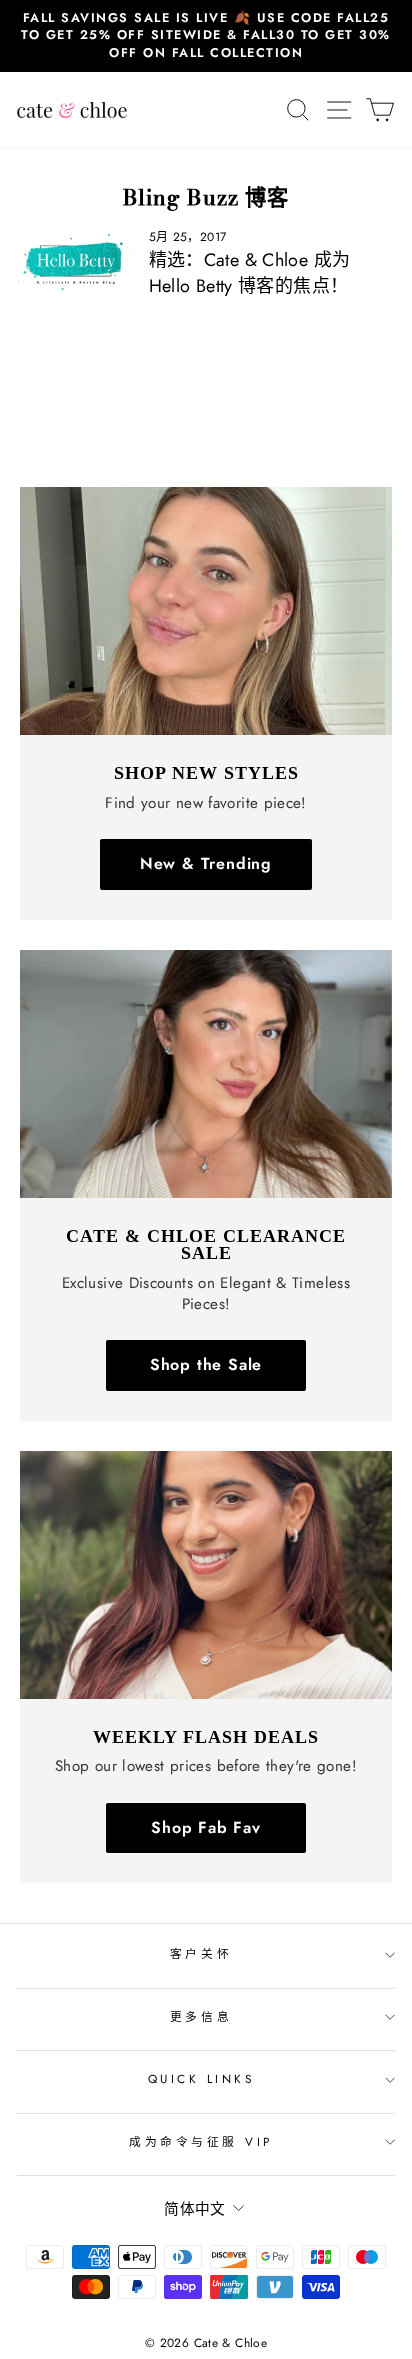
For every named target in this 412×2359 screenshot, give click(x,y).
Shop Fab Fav (206, 1827)
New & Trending (206, 863)
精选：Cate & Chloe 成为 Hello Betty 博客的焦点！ (250, 272)
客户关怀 (201, 1953)
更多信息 (201, 2016)
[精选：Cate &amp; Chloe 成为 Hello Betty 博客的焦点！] (74, 261)
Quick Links (201, 2078)
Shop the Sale (206, 1364)
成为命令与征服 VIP (201, 2141)
